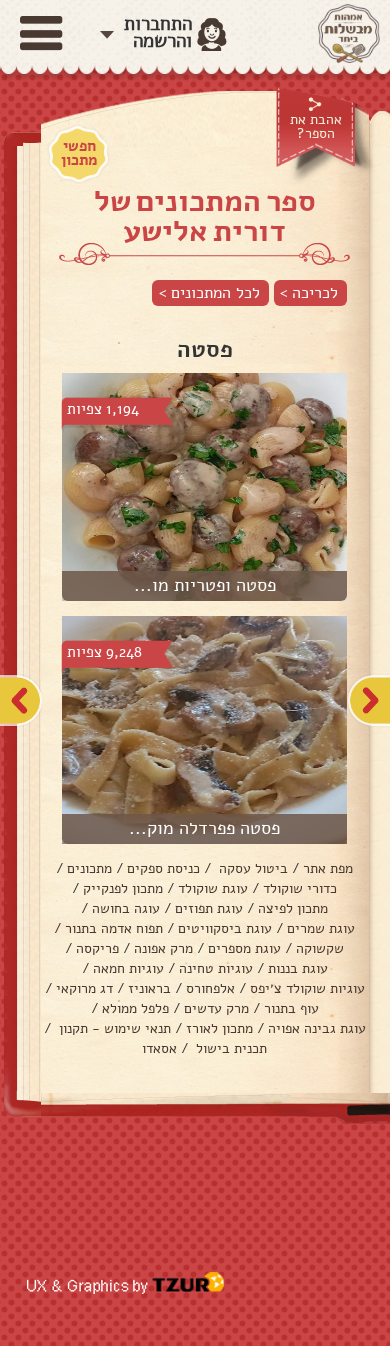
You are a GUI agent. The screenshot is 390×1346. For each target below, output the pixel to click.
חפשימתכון (79, 153)
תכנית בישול (229, 1048)
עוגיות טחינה (216, 968)
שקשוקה (320, 948)
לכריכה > (309, 293)
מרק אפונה (163, 948)
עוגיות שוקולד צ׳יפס (307, 988)
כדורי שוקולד (300, 888)
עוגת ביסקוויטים (225, 928)
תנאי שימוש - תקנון (113, 1028)
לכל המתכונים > (209, 293)
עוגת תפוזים (209, 908)
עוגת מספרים (244, 948)
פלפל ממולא (135, 1008)
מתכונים (89, 868)
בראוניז (149, 988)
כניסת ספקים (163, 868)
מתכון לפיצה (293, 908)
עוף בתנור (291, 1008)
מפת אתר (328, 868)
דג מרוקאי (84, 988)
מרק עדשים (216, 1008)
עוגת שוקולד (213, 888)
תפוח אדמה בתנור (114, 928)
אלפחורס (210, 988)
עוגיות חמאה (128, 968)
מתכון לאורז (219, 1028)
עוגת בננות (298, 968)
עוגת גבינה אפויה (317, 1028)
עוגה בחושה (126, 908)
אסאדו (159, 1048)
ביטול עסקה (251, 868)
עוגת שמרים (321, 928)
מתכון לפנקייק (123, 888)
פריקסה (97, 948)
